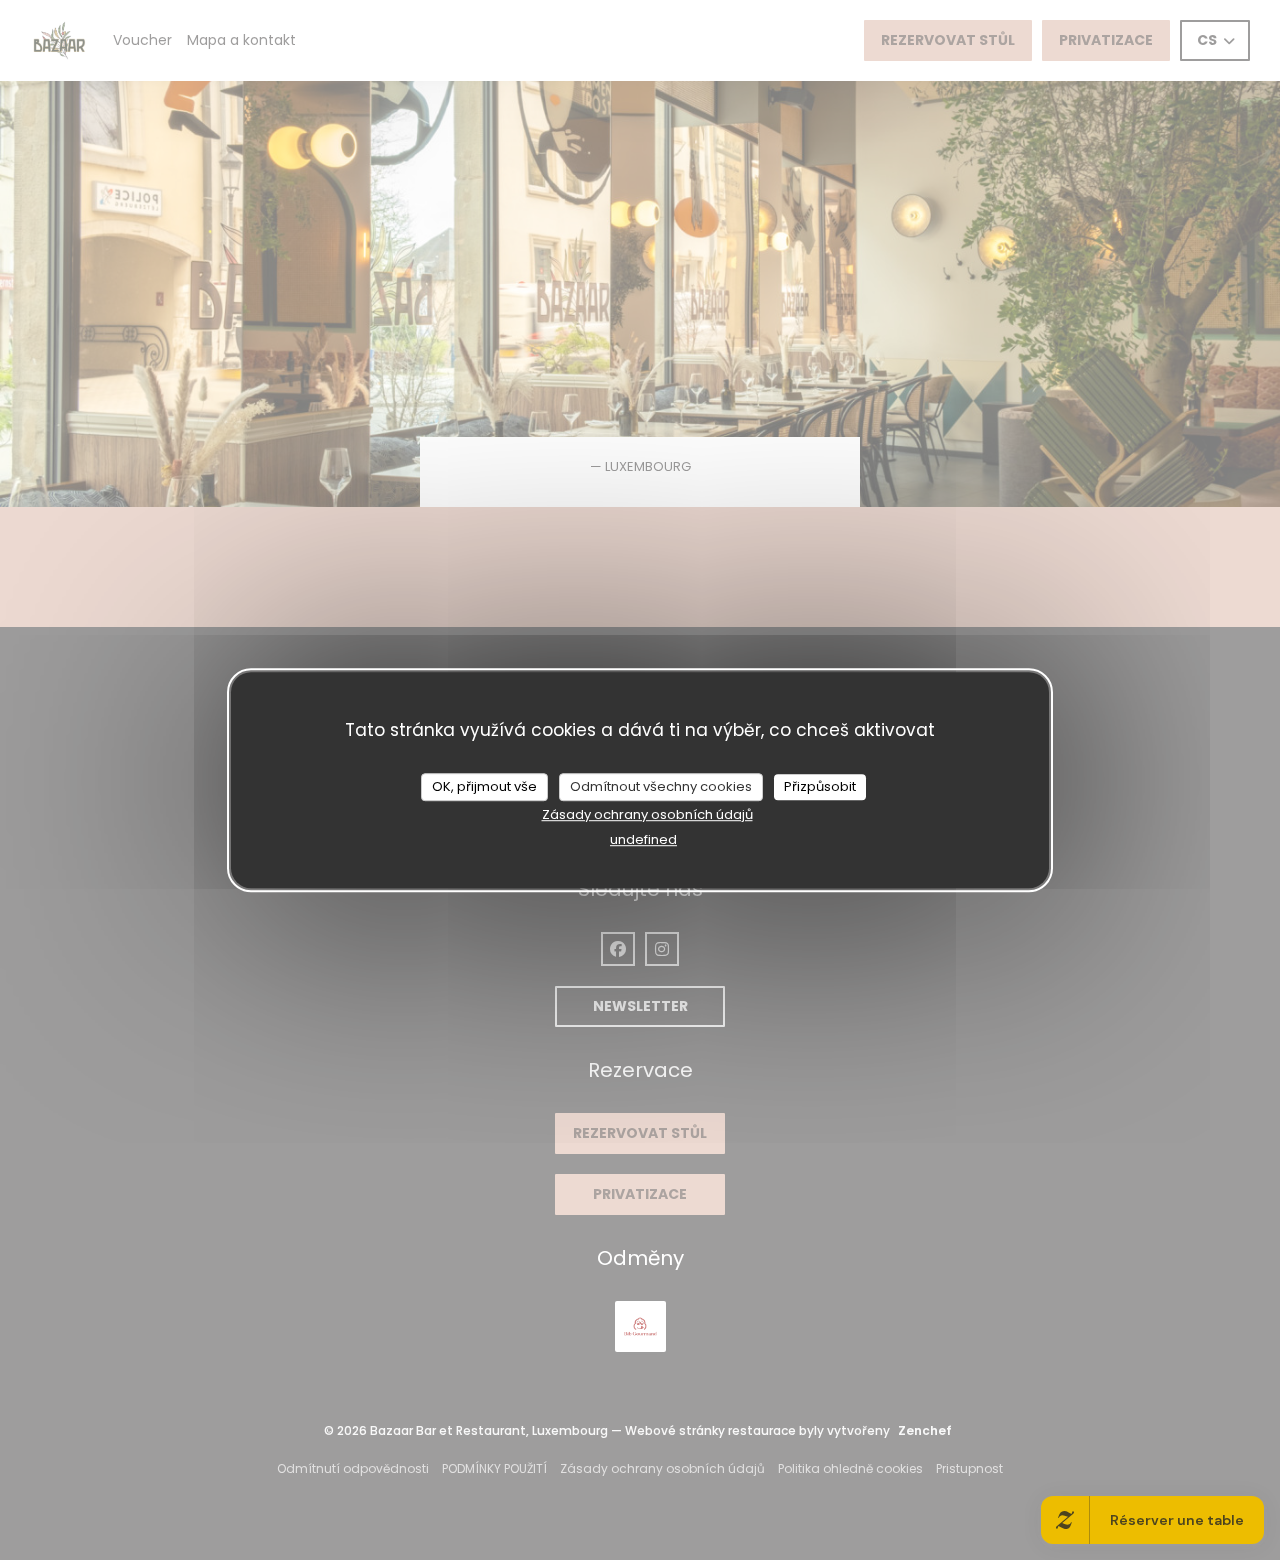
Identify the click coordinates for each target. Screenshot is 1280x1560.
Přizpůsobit (820, 786)
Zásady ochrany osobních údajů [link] (647, 814)
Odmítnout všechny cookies (661, 786)
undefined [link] (643, 839)
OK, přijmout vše (484, 786)
